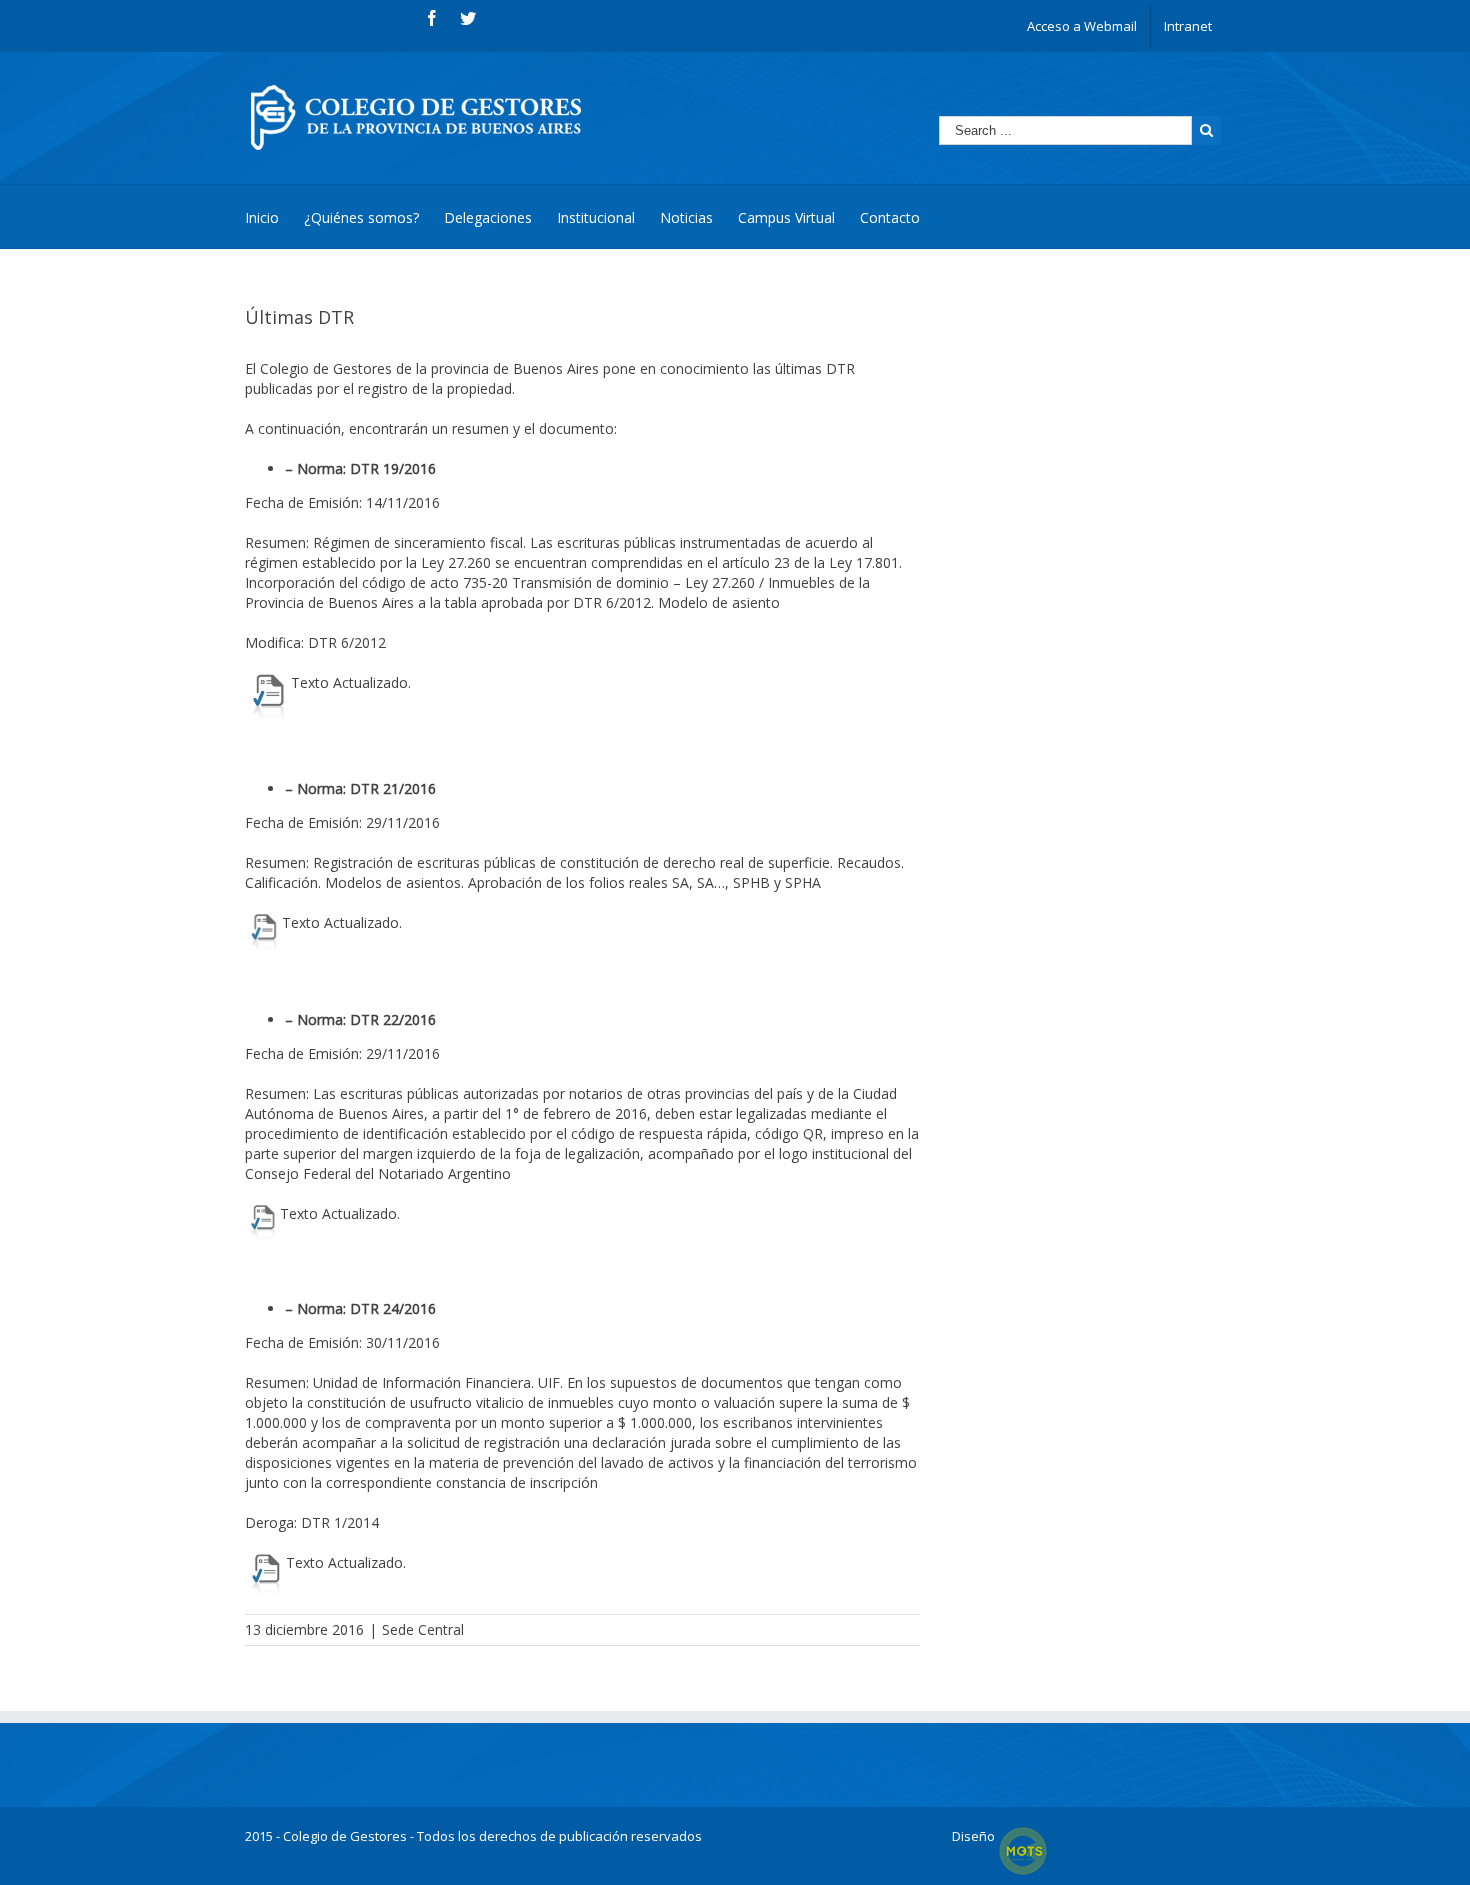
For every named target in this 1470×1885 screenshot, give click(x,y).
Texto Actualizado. (351, 682)
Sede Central (423, 1629)
